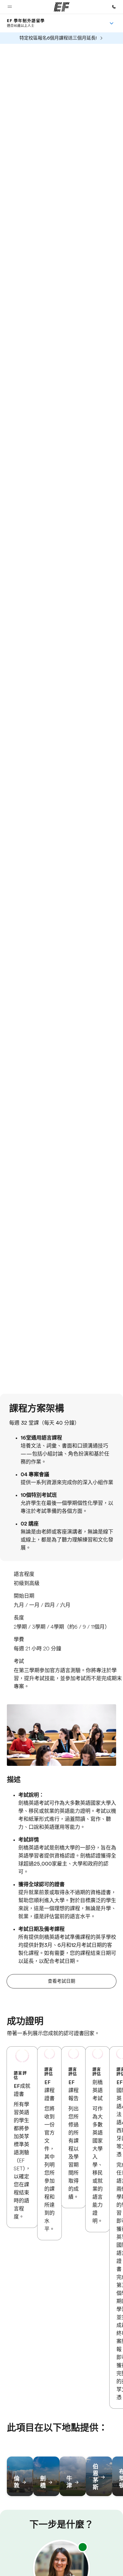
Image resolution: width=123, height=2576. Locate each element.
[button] (10, 7)
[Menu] (112, 23)
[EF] (62, 7)
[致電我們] (114, 7)
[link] (26, 23)
